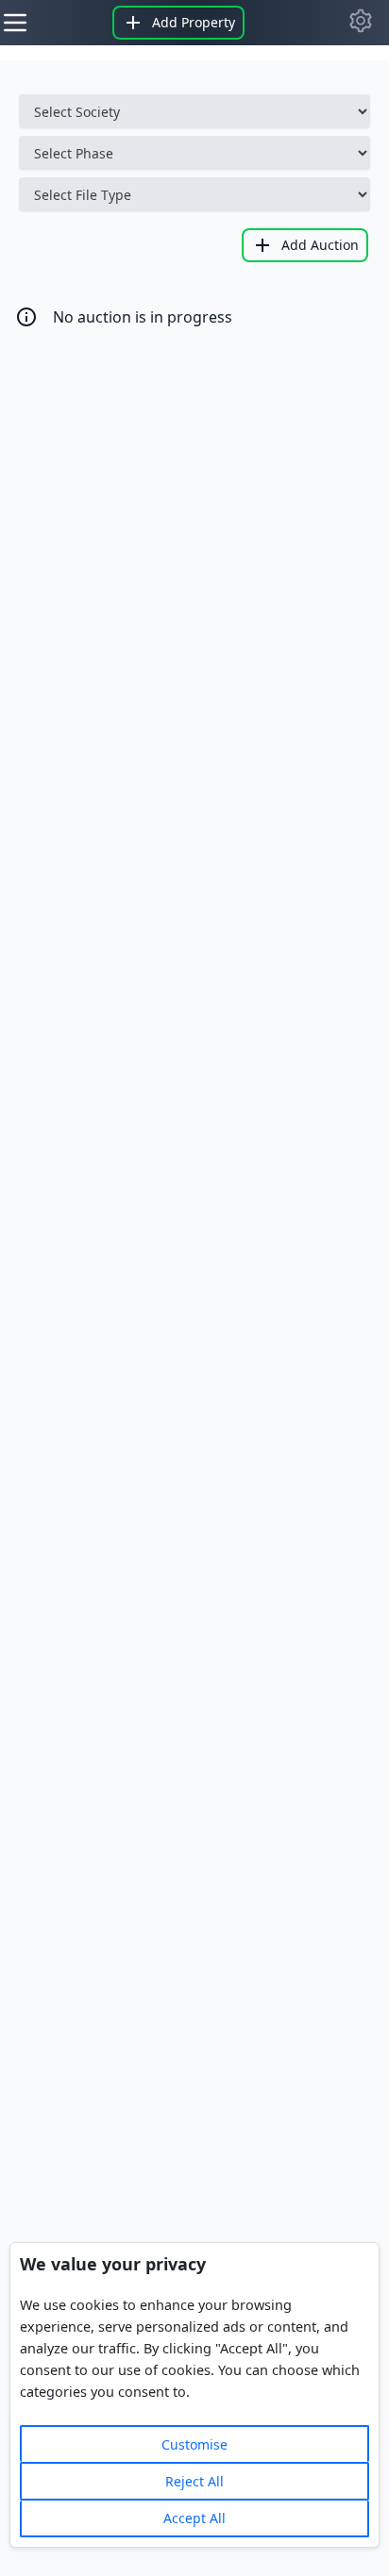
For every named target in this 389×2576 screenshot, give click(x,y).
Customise (194, 2444)
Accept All (194, 2518)
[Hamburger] (15, 23)
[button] (361, 21)
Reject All (194, 2481)
